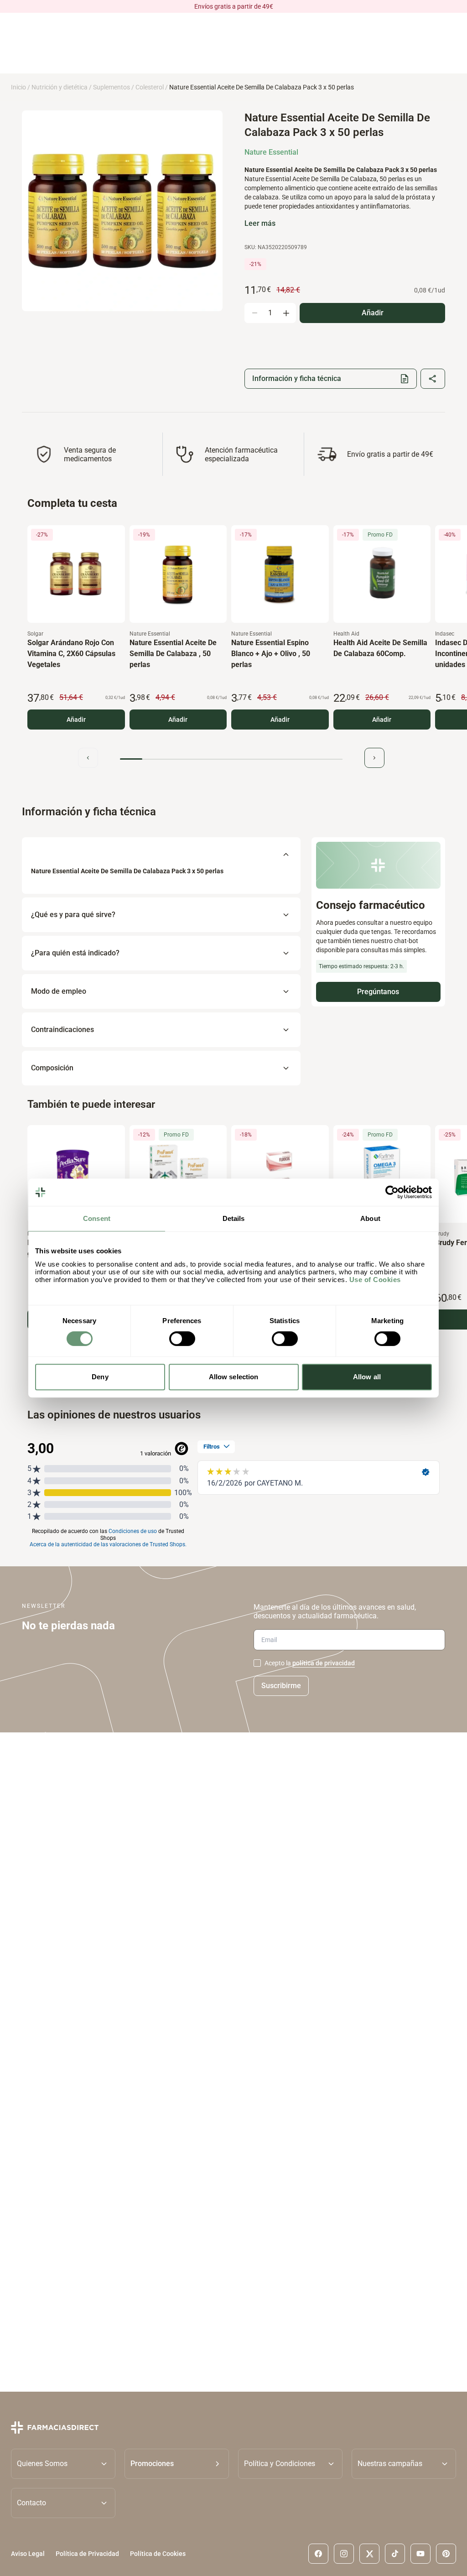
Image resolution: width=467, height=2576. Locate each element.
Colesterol (150, 87)
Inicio (18, 87)
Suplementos (112, 87)
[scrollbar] (231, 759)
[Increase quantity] (286, 313)
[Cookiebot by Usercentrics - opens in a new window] (392, 1192)
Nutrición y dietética (60, 87)
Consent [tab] (97, 1218)
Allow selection (234, 1377)
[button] (177, 2464)
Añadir (76, 720)
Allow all (367, 1377)
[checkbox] (257, 1663)
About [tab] (370, 1218)
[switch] (182, 1339)
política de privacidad (324, 1663)
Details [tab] (234, 1218)
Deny (100, 1377)
